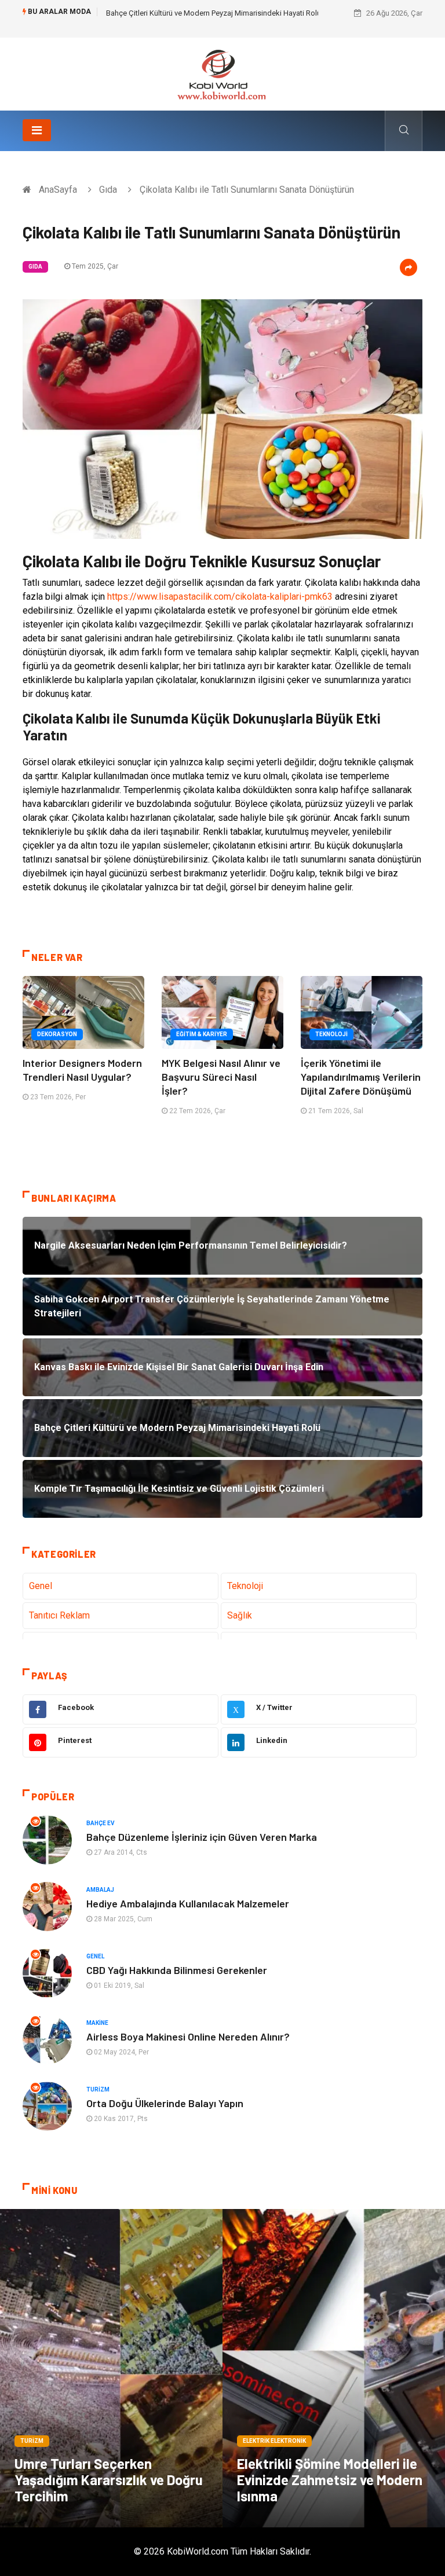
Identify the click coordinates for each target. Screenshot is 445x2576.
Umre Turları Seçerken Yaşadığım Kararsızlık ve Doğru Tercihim (109, 2480)
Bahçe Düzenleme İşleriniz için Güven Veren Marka (202, 1837)
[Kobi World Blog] (222, 73)
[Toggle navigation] (37, 130)
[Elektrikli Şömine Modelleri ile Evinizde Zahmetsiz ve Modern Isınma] (334, 2368)
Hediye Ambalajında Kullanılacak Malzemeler (188, 1903)
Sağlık (240, 1615)
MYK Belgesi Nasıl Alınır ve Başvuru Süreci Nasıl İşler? (221, 1077)
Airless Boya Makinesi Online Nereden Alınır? (188, 2036)
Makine (97, 2023)
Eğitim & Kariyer (202, 1034)
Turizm (98, 2089)
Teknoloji (331, 1034)
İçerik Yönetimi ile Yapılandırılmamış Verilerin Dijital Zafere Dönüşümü (361, 1077)
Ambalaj (100, 1890)
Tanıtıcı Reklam (59, 1615)
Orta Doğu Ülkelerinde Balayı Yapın (165, 2103)
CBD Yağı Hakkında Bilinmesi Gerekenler (177, 1970)
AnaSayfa (58, 190)
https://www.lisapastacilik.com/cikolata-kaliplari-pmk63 (220, 597)
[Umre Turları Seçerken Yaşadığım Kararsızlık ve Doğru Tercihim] (111, 2368)
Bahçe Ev (101, 1823)
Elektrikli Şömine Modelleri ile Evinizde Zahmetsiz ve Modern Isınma (330, 2480)
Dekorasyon (57, 1034)
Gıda (108, 190)
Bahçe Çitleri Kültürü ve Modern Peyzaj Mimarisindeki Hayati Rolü (214, 13)
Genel (41, 1586)
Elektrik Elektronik (274, 2441)
